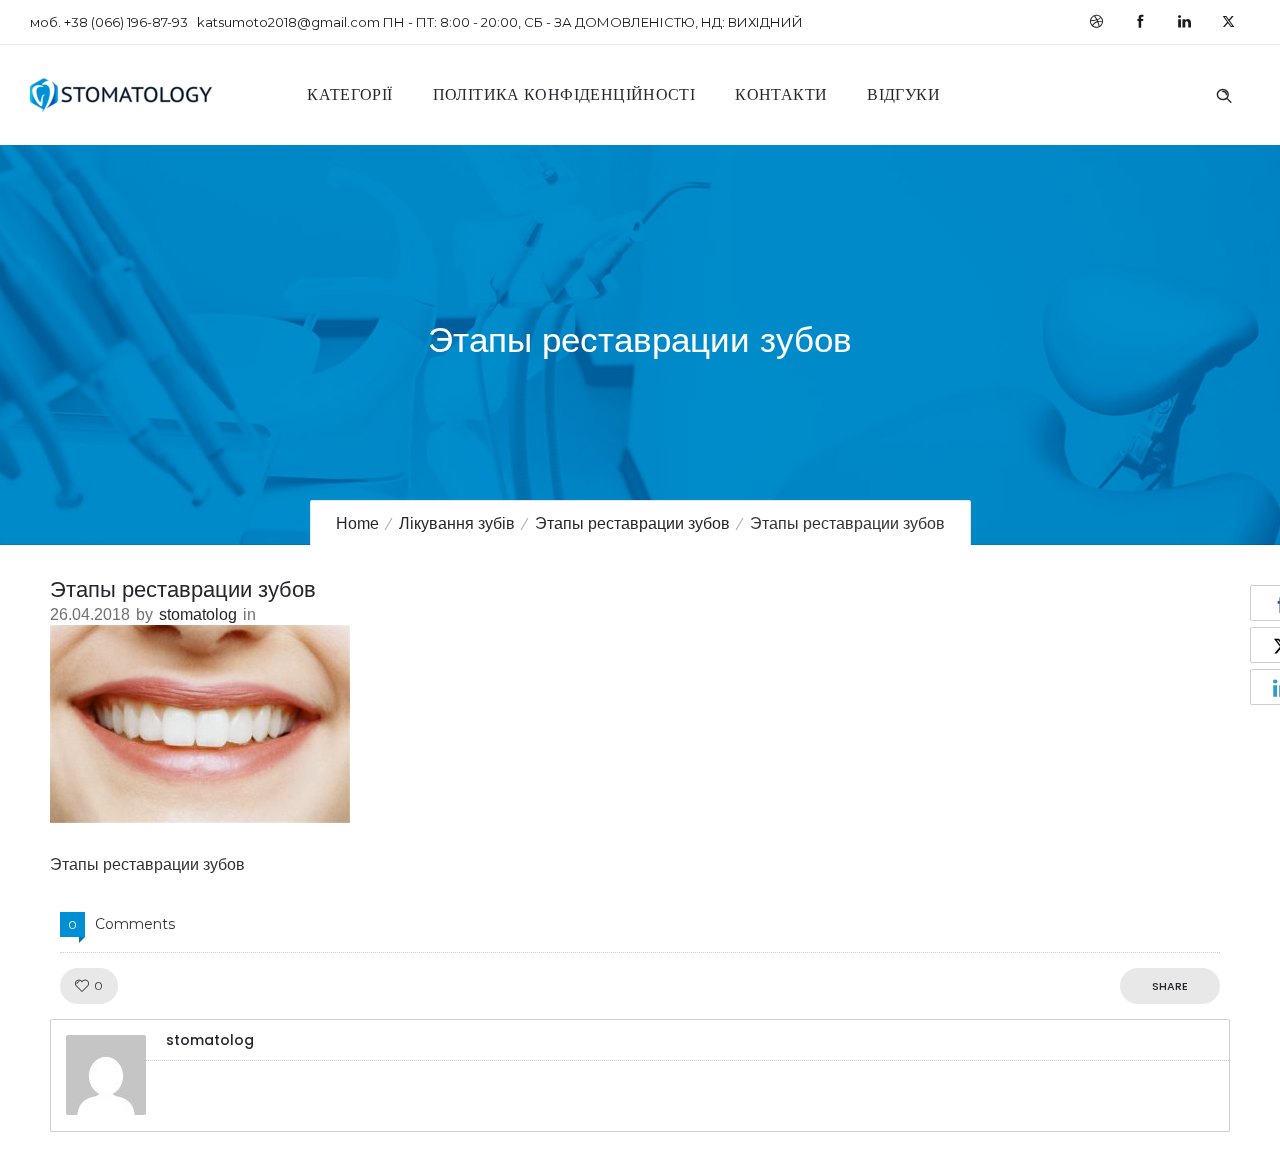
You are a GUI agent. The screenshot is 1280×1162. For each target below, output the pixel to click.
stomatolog (198, 614)
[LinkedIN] (1184, 22)
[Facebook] (1140, 22)
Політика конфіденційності (564, 94)
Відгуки (903, 94)
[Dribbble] (1096, 22)
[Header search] (1224, 93)
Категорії (349, 94)
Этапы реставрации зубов (632, 523)
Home (357, 523)
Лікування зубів (457, 523)
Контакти (781, 94)
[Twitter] (1228, 22)
